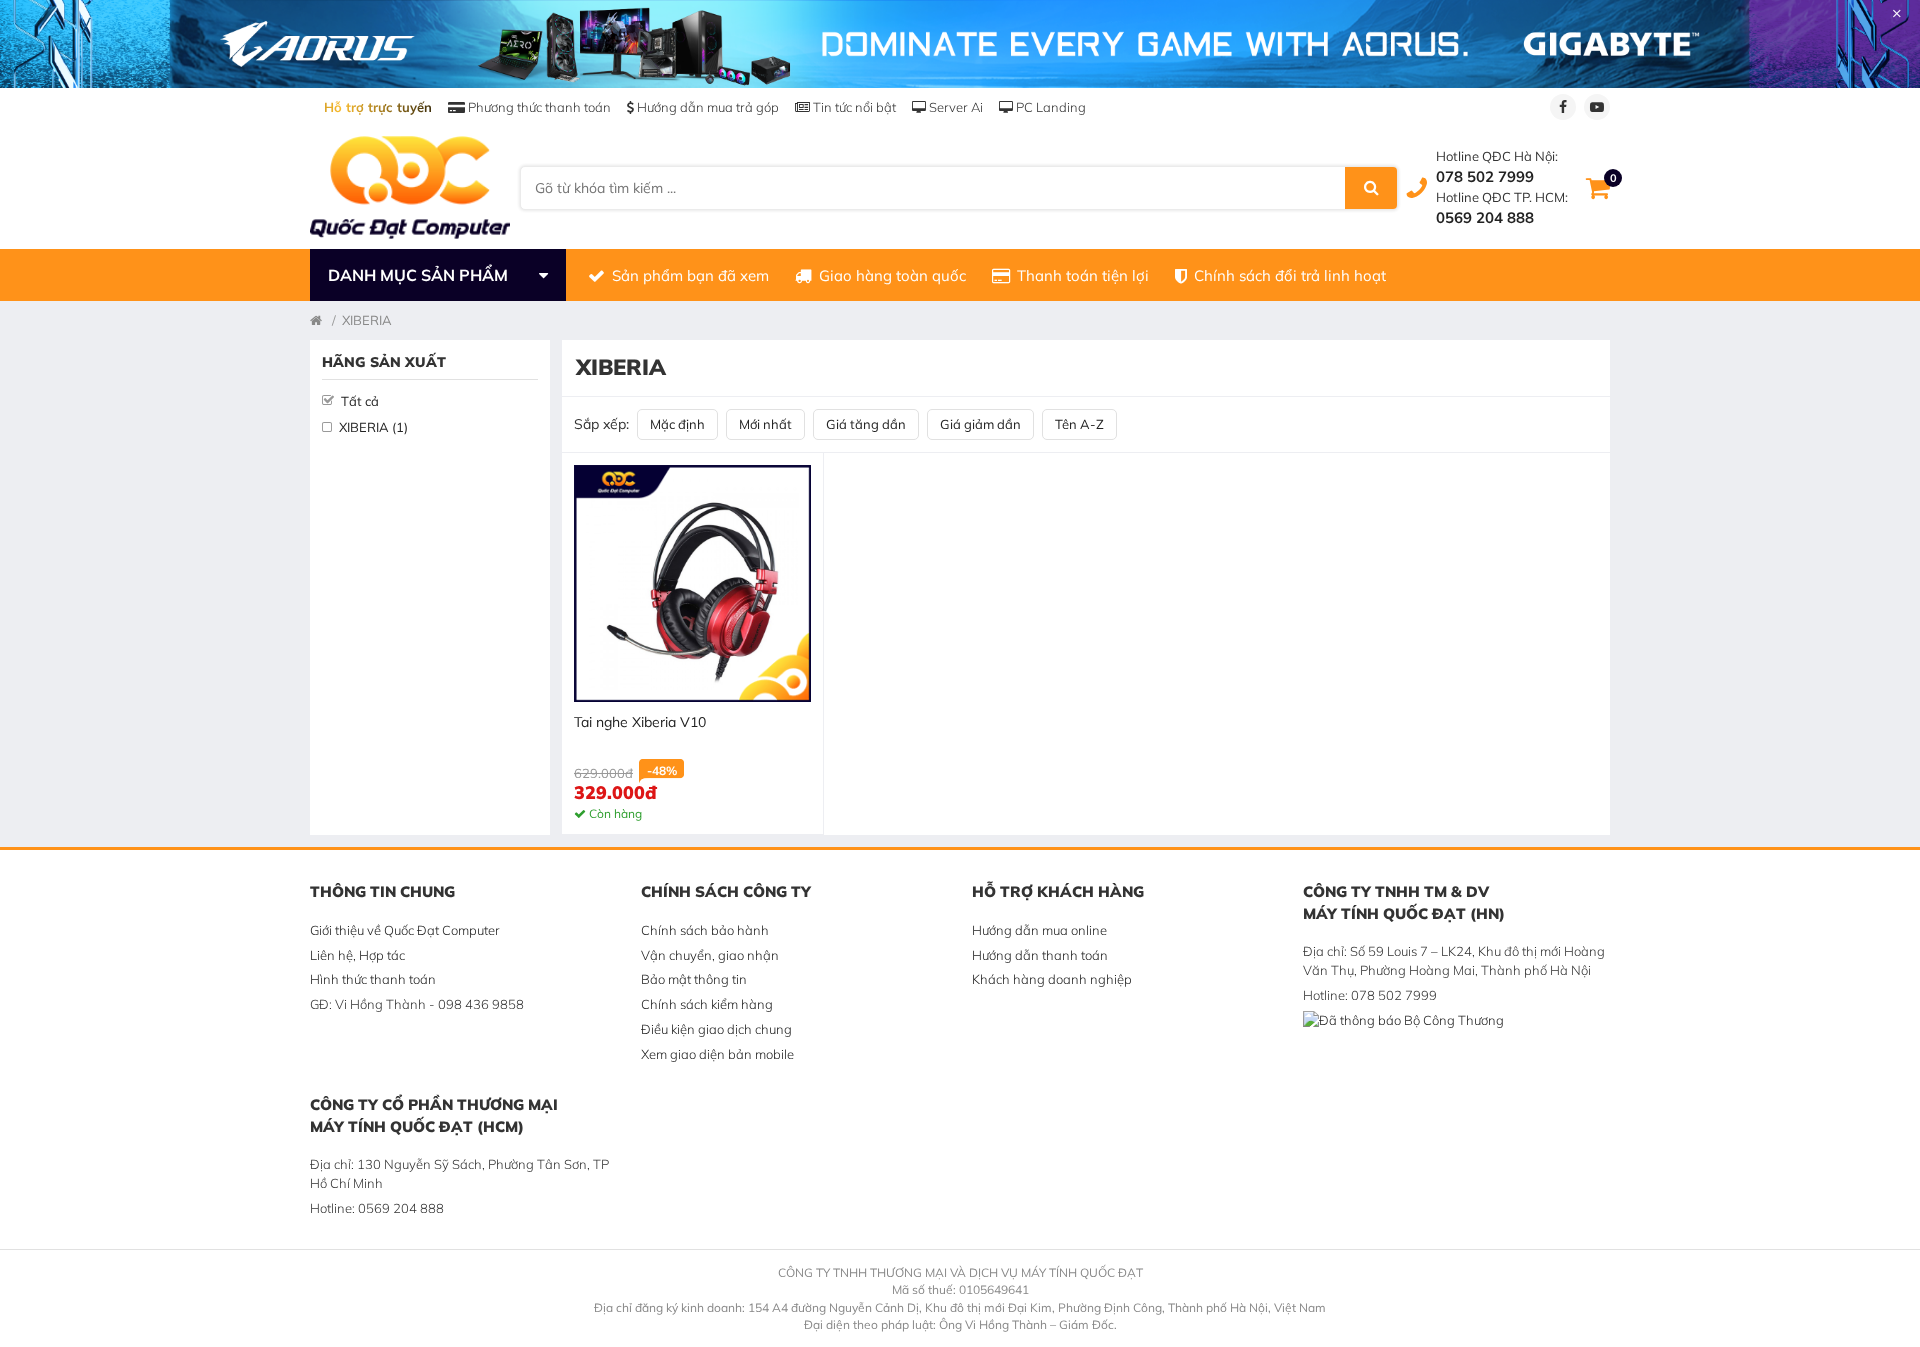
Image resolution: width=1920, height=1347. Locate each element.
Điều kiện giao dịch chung (716, 1029)
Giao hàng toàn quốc (892, 275)
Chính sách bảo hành (705, 930)
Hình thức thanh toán (373, 979)
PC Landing (1049, 107)
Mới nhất (765, 424)
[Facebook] (1563, 107)
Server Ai (954, 107)
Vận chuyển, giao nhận (710, 955)
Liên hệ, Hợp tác (357, 955)
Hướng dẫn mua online (1039, 930)
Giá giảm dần (980, 424)
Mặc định (677, 424)
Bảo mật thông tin (694, 979)
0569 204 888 (1485, 217)
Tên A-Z (1079, 424)
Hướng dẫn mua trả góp (706, 107)
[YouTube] (1597, 107)
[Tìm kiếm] (1371, 188)
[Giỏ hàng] (1598, 188)
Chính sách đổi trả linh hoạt (1290, 275)
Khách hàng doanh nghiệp (1052, 979)
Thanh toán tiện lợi (1083, 275)
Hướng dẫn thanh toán (1040, 955)
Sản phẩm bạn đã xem (690, 275)
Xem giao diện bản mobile (717, 1054)
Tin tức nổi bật (853, 107)
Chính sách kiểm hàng (707, 1004)
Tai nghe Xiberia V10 (640, 722)
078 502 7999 (1485, 176)
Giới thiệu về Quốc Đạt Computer (405, 930)
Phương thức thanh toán (538, 107)
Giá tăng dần (866, 424)
